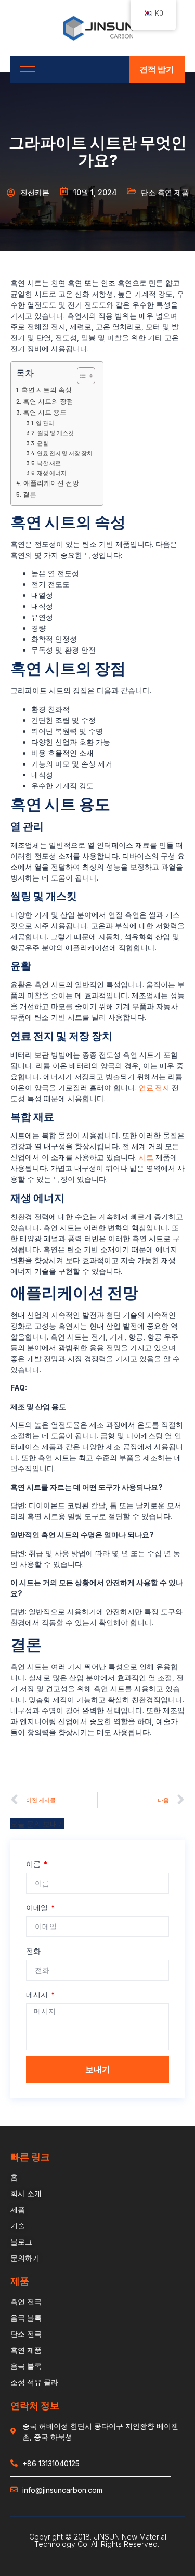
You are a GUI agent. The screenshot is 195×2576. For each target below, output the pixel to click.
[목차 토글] (81, 376)
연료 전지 (154, 1087)
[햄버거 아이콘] (27, 69)
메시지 (38, 1994)
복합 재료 (49, 463)
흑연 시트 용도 (45, 412)
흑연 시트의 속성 (47, 390)
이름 (34, 1864)
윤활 (43, 443)
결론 (30, 494)
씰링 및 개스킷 (56, 433)
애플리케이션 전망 (51, 483)
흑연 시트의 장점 (48, 401)
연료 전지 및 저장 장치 (65, 453)
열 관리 (45, 423)
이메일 (38, 1908)
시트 (146, 1157)
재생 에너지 (52, 473)
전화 (33, 1951)
